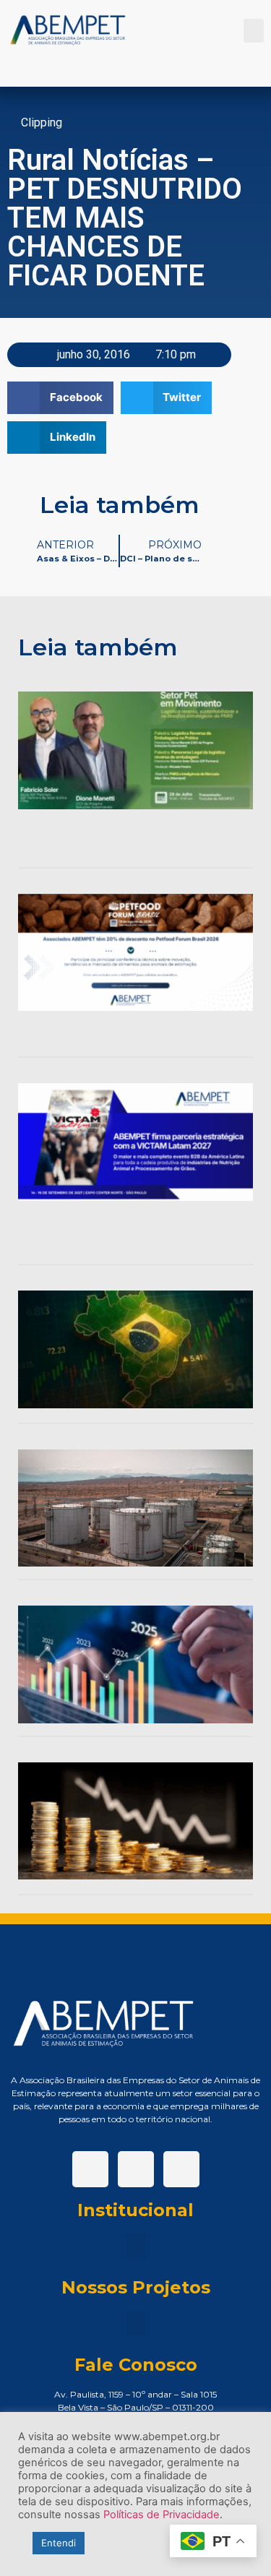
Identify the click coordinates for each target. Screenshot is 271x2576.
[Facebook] (90, 2169)
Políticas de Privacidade (162, 2515)
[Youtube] (181, 2169)
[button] (254, 31)
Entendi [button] (59, 2543)
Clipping (42, 122)
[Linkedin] (136, 2169)
